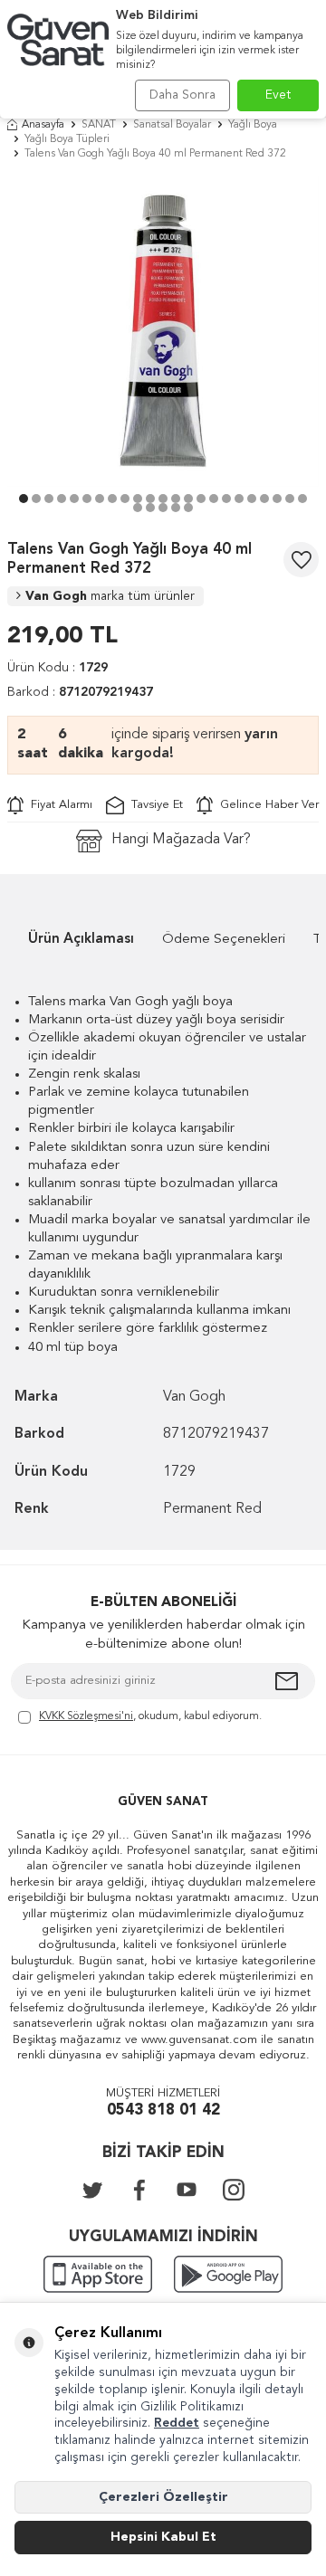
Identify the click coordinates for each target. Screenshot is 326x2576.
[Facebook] (139, 2190)
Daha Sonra (182, 95)
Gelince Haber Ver (266, 805)
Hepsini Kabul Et (163, 2537)
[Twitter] (92, 2190)
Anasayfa (43, 125)
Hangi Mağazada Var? (181, 840)
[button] (24, 499)
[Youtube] (187, 2190)
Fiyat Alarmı (58, 805)
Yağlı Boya (253, 125)
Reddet (177, 2423)
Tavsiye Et (153, 805)
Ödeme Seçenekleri (224, 940)
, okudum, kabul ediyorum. (150, 1716)
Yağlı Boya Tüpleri (67, 139)
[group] (163, 331)
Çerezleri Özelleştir (163, 2497)
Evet (278, 95)
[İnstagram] (234, 2190)
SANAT (99, 125)
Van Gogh (110, 596)
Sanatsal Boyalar (172, 125)
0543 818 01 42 (163, 2110)
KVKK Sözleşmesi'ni (86, 1716)
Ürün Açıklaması (81, 940)
